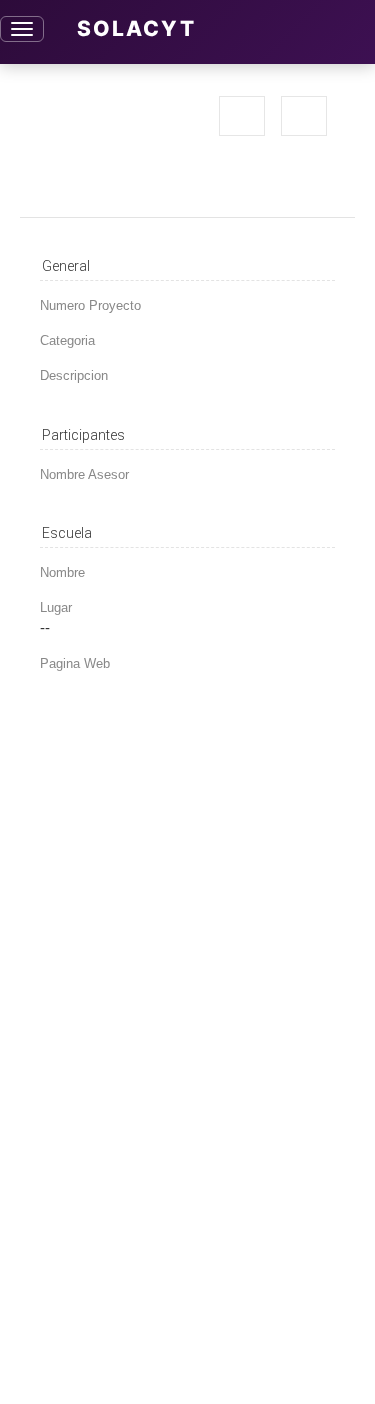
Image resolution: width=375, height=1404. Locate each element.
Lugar (56, 607)
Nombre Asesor (84, 474)
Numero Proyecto (90, 305)
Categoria (67, 340)
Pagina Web (75, 663)
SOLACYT (136, 28)
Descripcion (74, 375)
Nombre (62, 572)
